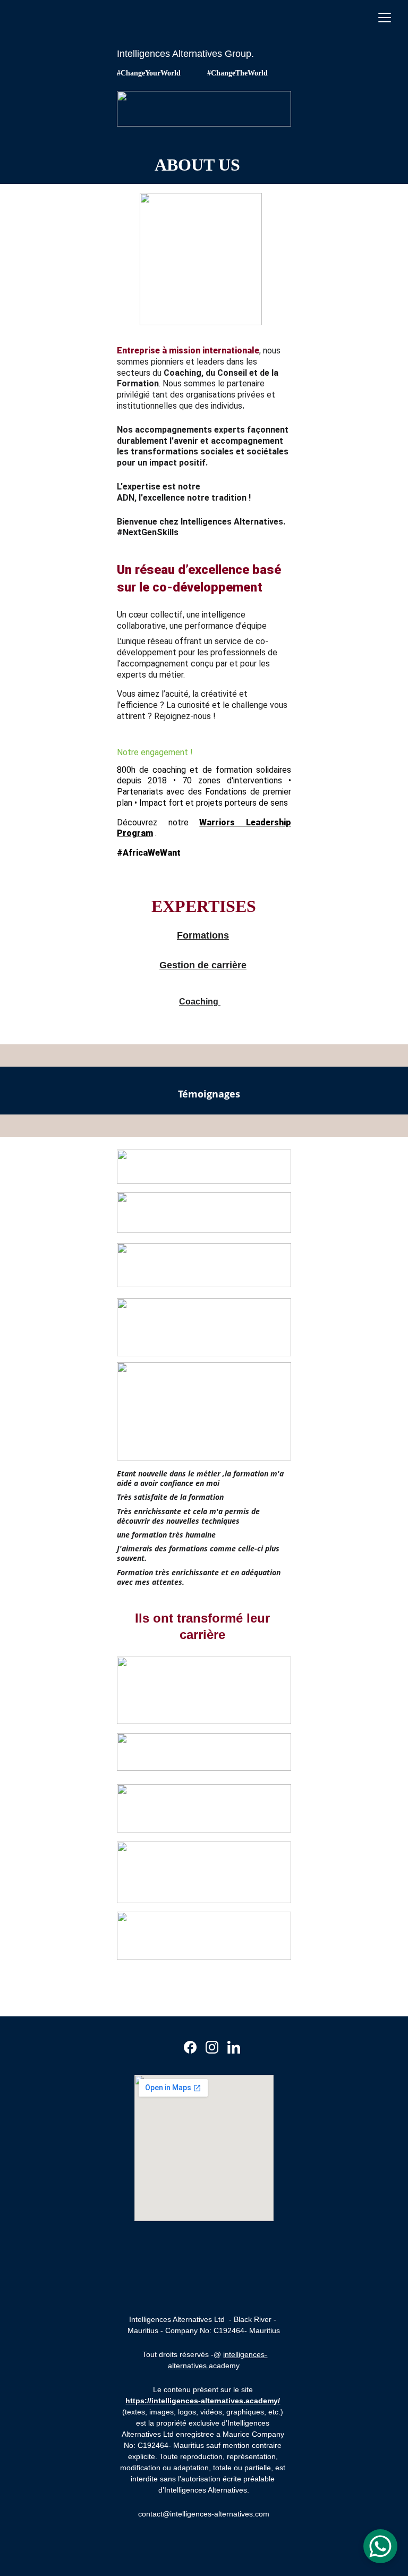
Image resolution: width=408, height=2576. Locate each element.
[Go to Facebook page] (190, 2047)
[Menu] (385, 18)
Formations (203, 935)
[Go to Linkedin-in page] (234, 2047)
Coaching (200, 1002)
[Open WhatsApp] (380, 2546)
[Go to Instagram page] (212, 2047)
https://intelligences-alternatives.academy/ (203, 2401)
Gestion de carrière (203, 965)
